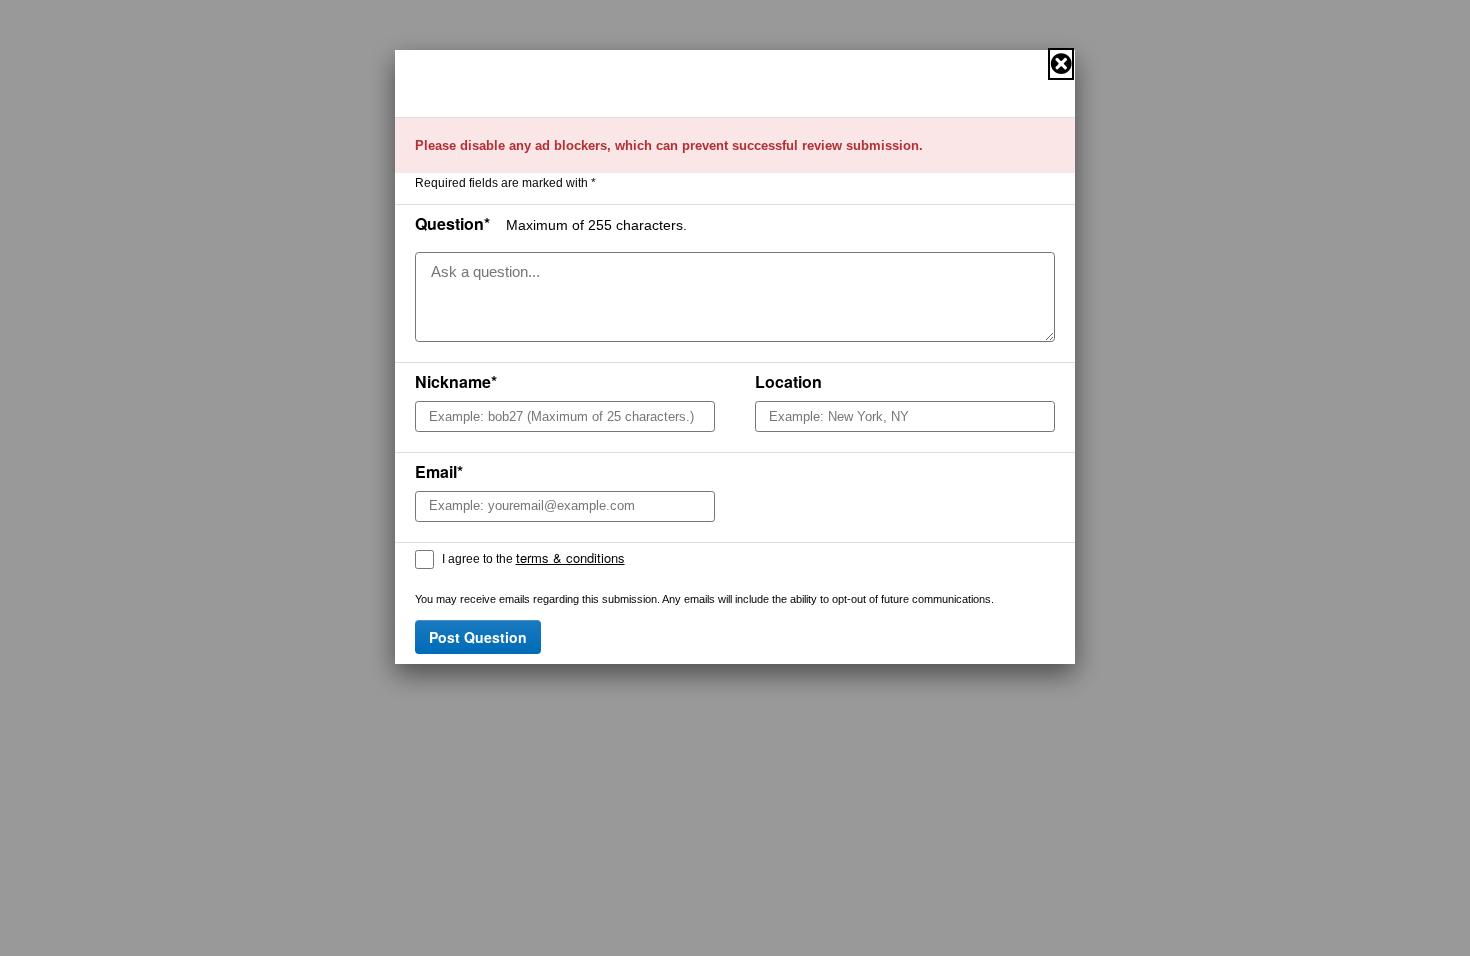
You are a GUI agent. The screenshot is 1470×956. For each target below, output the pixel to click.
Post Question (478, 637)
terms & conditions (570, 557)
